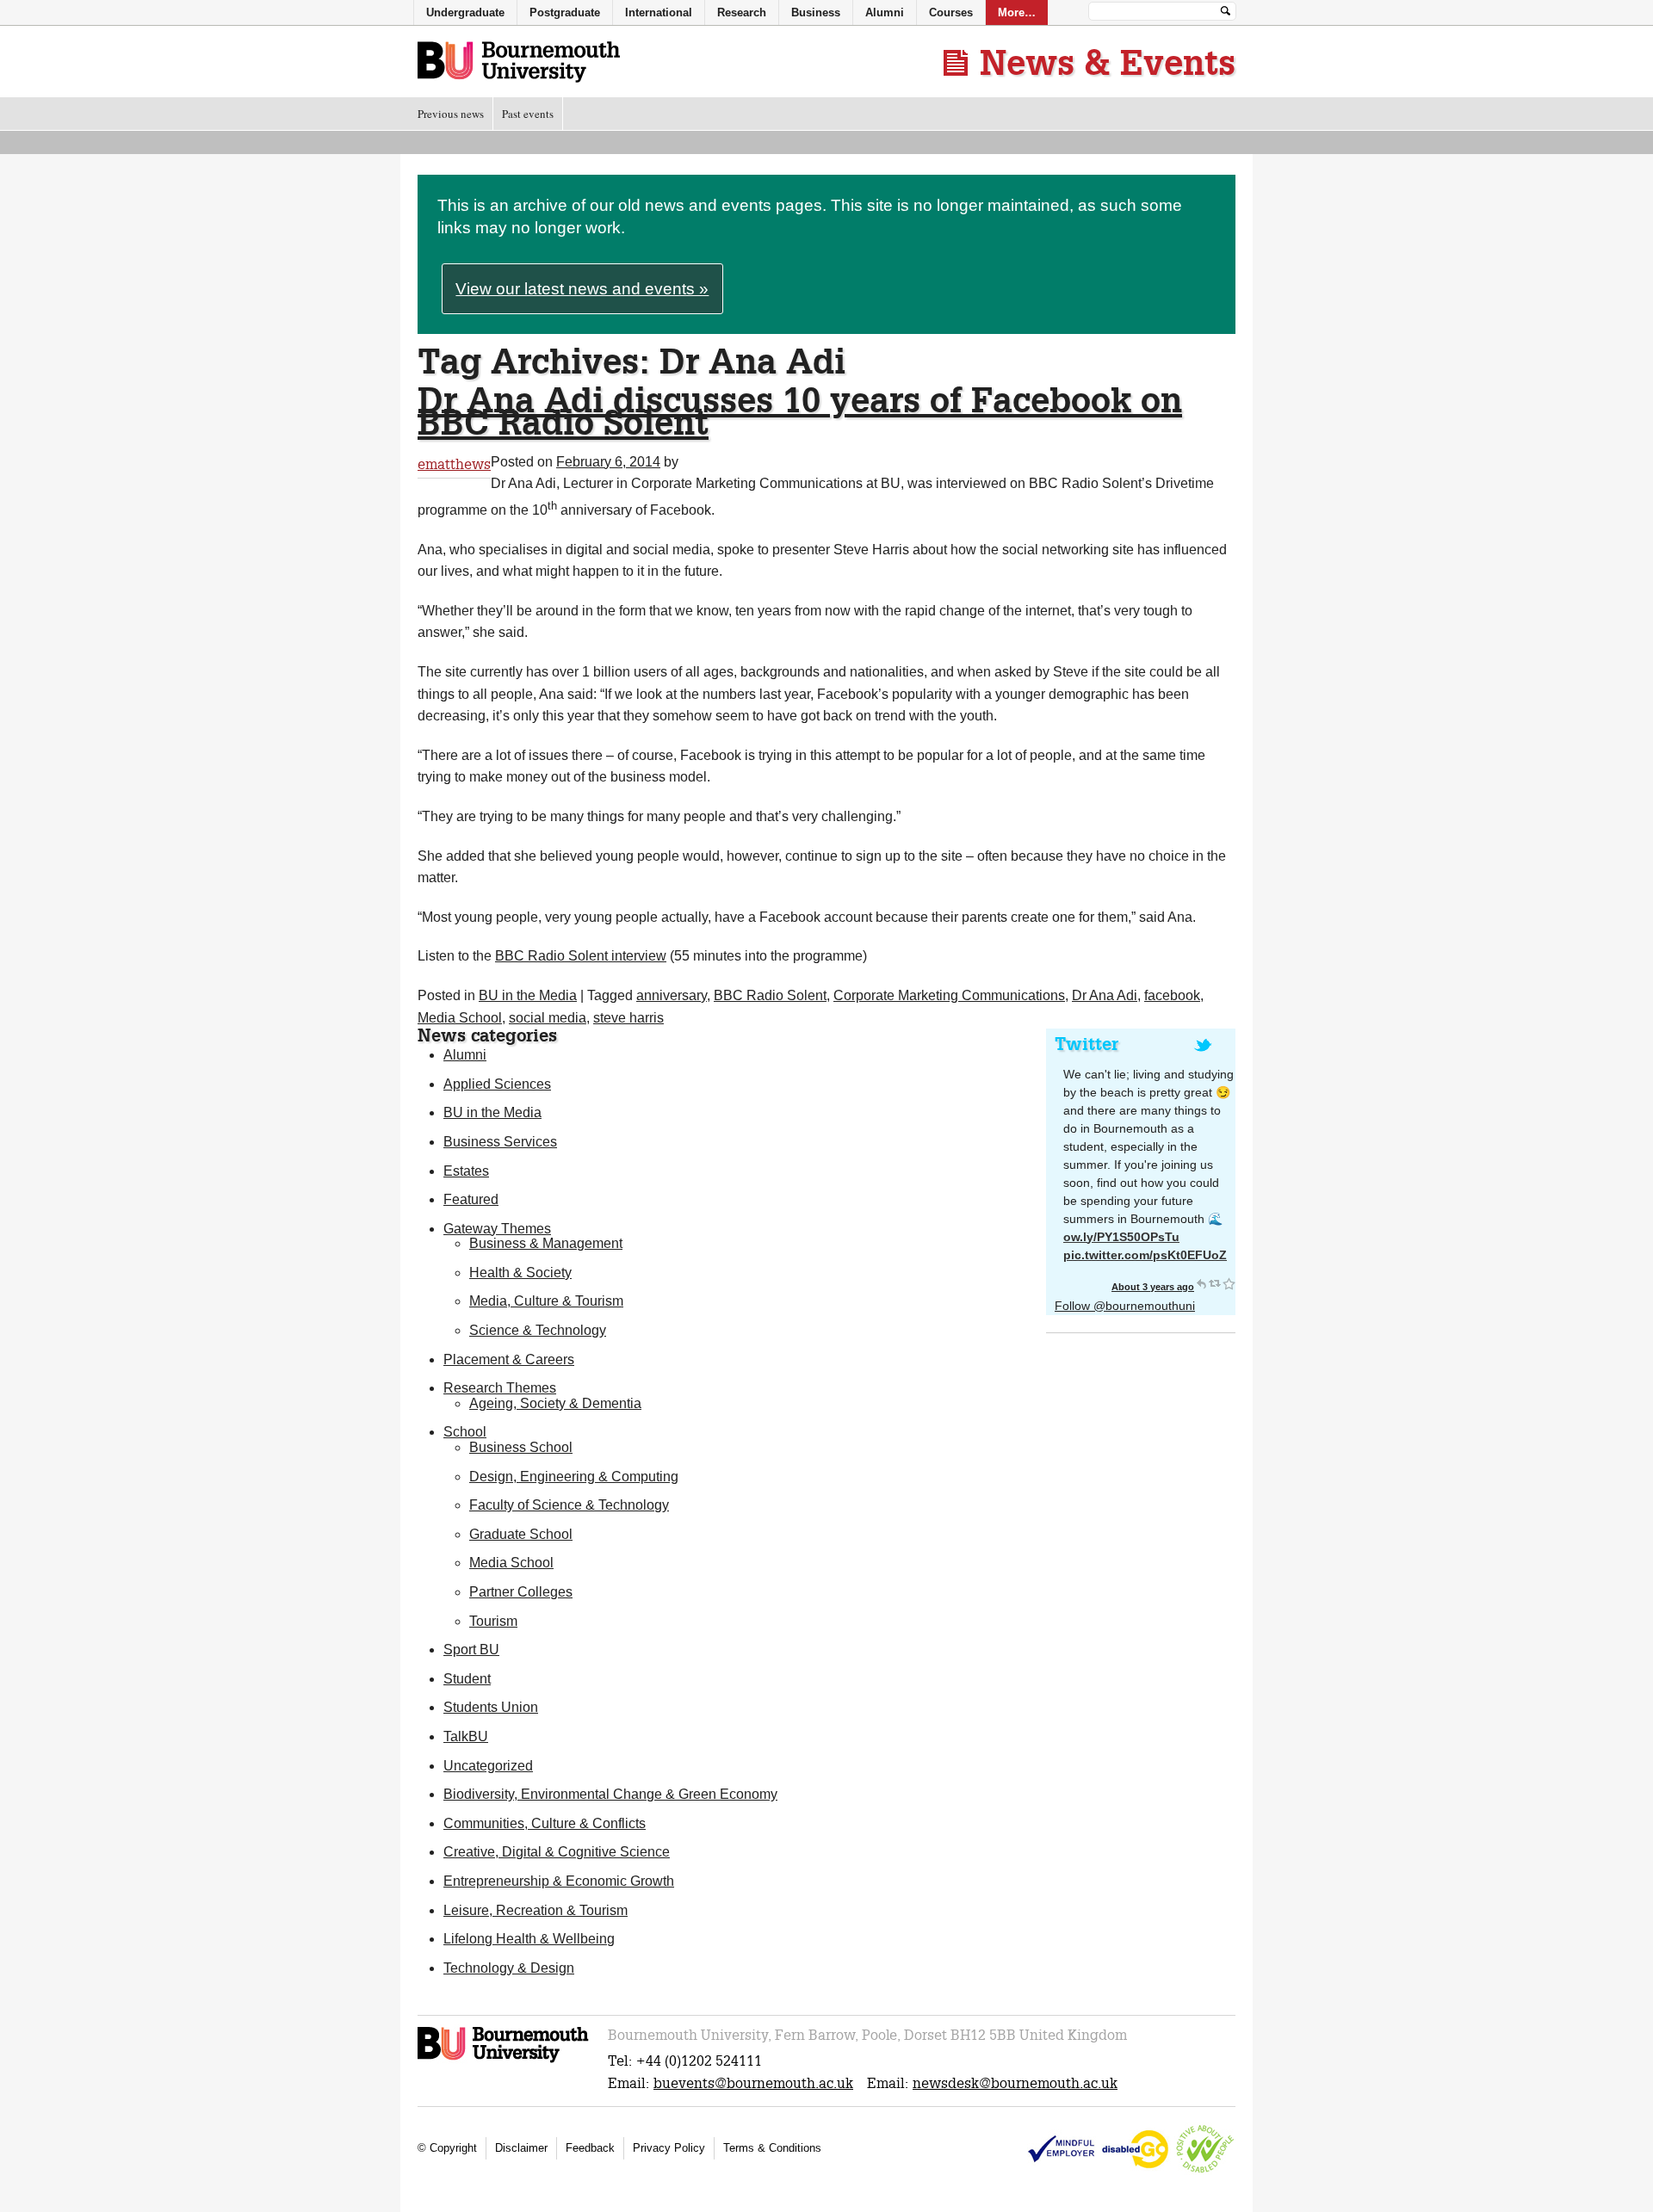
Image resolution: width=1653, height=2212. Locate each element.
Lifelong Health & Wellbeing (529, 1939)
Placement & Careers (509, 1359)
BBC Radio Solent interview (581, 956)
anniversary (672, 995)
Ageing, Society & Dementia (555, 1403)
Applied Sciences (497, 1084)
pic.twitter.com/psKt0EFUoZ (1145, 1255)
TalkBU (466, 1736)
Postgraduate (565, 12)
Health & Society (520, 1273)
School (465, 1432)
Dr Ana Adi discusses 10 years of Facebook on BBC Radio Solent (800, 411)
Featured (471, 1199)
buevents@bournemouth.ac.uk (753, 2083)
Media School (460, 1018)
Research (742, 12)
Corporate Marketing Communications (949, 995)
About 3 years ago (1153, 1287)
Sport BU (471, 1650)
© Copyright (447, 2148)
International (659, 12)
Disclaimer (521, 2148)
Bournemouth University (519, 63)
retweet (1215, 1283)
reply (1201, 1283)
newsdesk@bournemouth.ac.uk (1015, 2083)
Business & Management (546, 1243)
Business (816, 12)
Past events (528, 114)
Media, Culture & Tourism (546, 1301)
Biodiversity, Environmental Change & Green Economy (610, 1794)
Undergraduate (465, 12)
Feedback (590, 2148)
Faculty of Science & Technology (569, 1505)
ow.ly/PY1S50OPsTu (1121, 1237)
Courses (951, 12)
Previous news (451, 114)
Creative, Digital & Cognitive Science (557, 1852)
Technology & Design (509, 1968)
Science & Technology (538, 1330)
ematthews (454, 464)
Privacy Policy (669, 2148)
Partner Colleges (521, 1592)
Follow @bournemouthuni (1125, 1306)
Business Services (500, 1142)
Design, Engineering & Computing (574, 1477)
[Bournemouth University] (504, 2060)
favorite (1229, 1283)
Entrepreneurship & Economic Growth (559, 1881)
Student (467, 1679)
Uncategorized (488, 1766)
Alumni (465, 1055)
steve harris (628, 1018)
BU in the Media (528, 995)
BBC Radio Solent (770, 995)
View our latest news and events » (582, 289)
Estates (466, 1171)
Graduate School (521, 1534)
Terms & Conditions (772, 2148)
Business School (521, 1447)
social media (548, 1018)
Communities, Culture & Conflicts (545, 1823)
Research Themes (500, 1388)
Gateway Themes (497, 1229)
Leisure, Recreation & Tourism (536, 1910)
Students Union (491, 1707)
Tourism (493, 1621)
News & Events (1108, 62)
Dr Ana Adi (1105, 995)
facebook (1172, 995)
